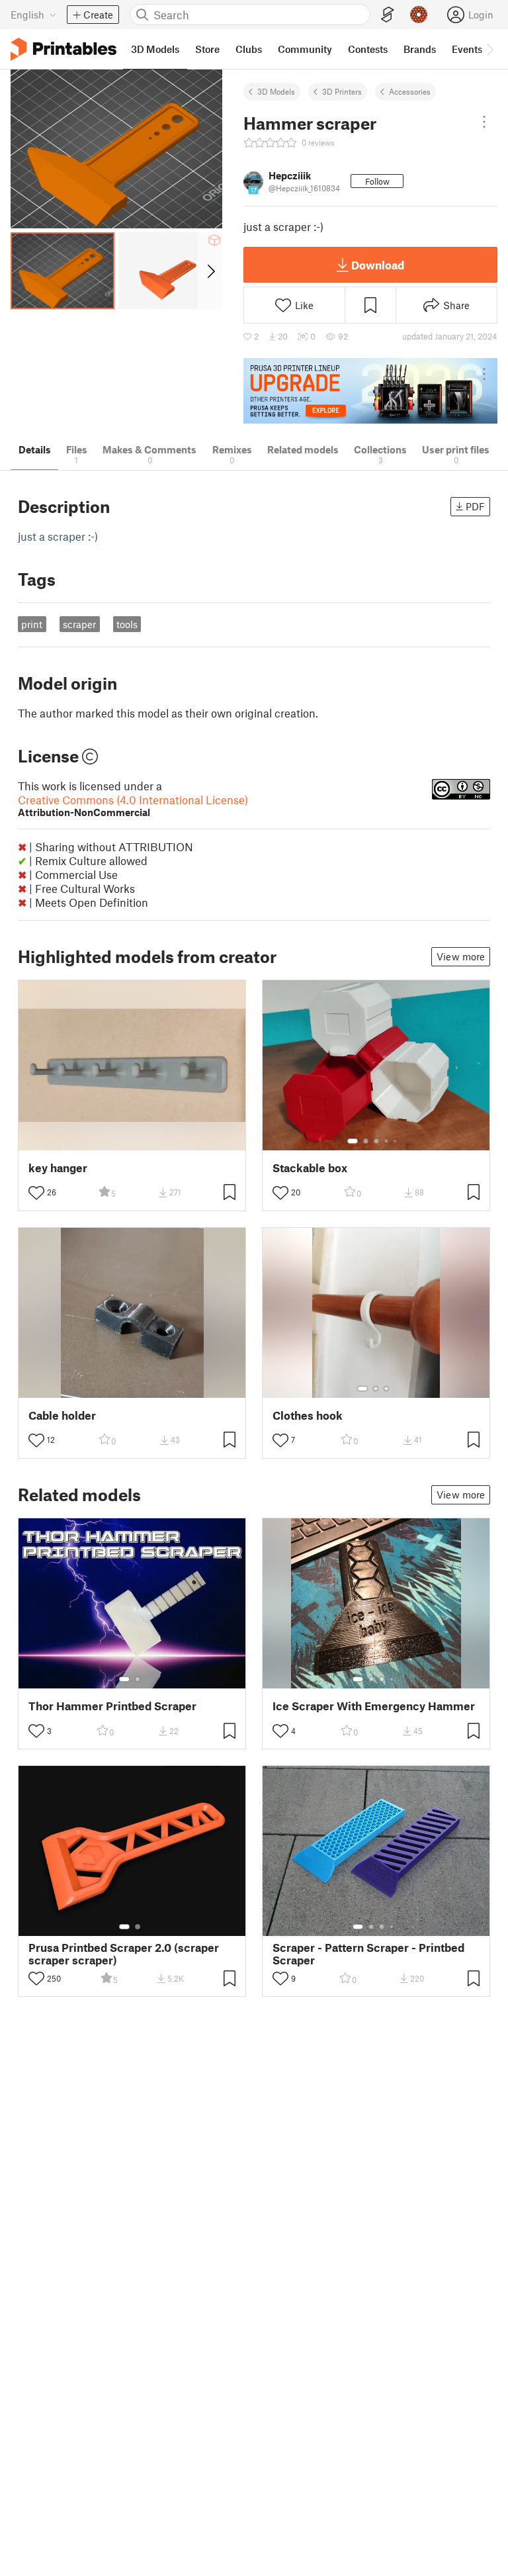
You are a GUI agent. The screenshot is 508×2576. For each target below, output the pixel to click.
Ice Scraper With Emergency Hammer (374, 1706)
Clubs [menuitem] (249, 49)
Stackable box (310, 1168)
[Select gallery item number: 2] (366, 1141)
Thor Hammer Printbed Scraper (112, 1706)
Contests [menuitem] (368, 49)
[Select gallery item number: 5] (396, 1141)
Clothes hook (308, 1415)
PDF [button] (475, 506)
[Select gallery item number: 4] (387, 1141)
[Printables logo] (63, 49)
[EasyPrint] (388, 15)
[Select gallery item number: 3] (376, 1141)
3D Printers (342, 91)
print (32, 624)
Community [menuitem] (305, 49)
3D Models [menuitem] (155, 49)
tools (127, 624)
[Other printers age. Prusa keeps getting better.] (370, 391)
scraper (79, 624)
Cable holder (62, 1415)
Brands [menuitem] (420, 49)
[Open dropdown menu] (484, 122)
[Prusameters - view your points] (419, 15)
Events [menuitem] (467, 49)
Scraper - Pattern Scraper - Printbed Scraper (368, 1954)
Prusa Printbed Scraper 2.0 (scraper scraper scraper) (124, 1954)
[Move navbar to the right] (489, 49)
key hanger (58, 1168)
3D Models (276, 91)
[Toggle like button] (36, 1193)
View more (461, 956)
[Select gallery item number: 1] (353, 1141)
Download (378, 265)
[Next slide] (210, 271)
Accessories (410, 91)
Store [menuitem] (207, 49)
